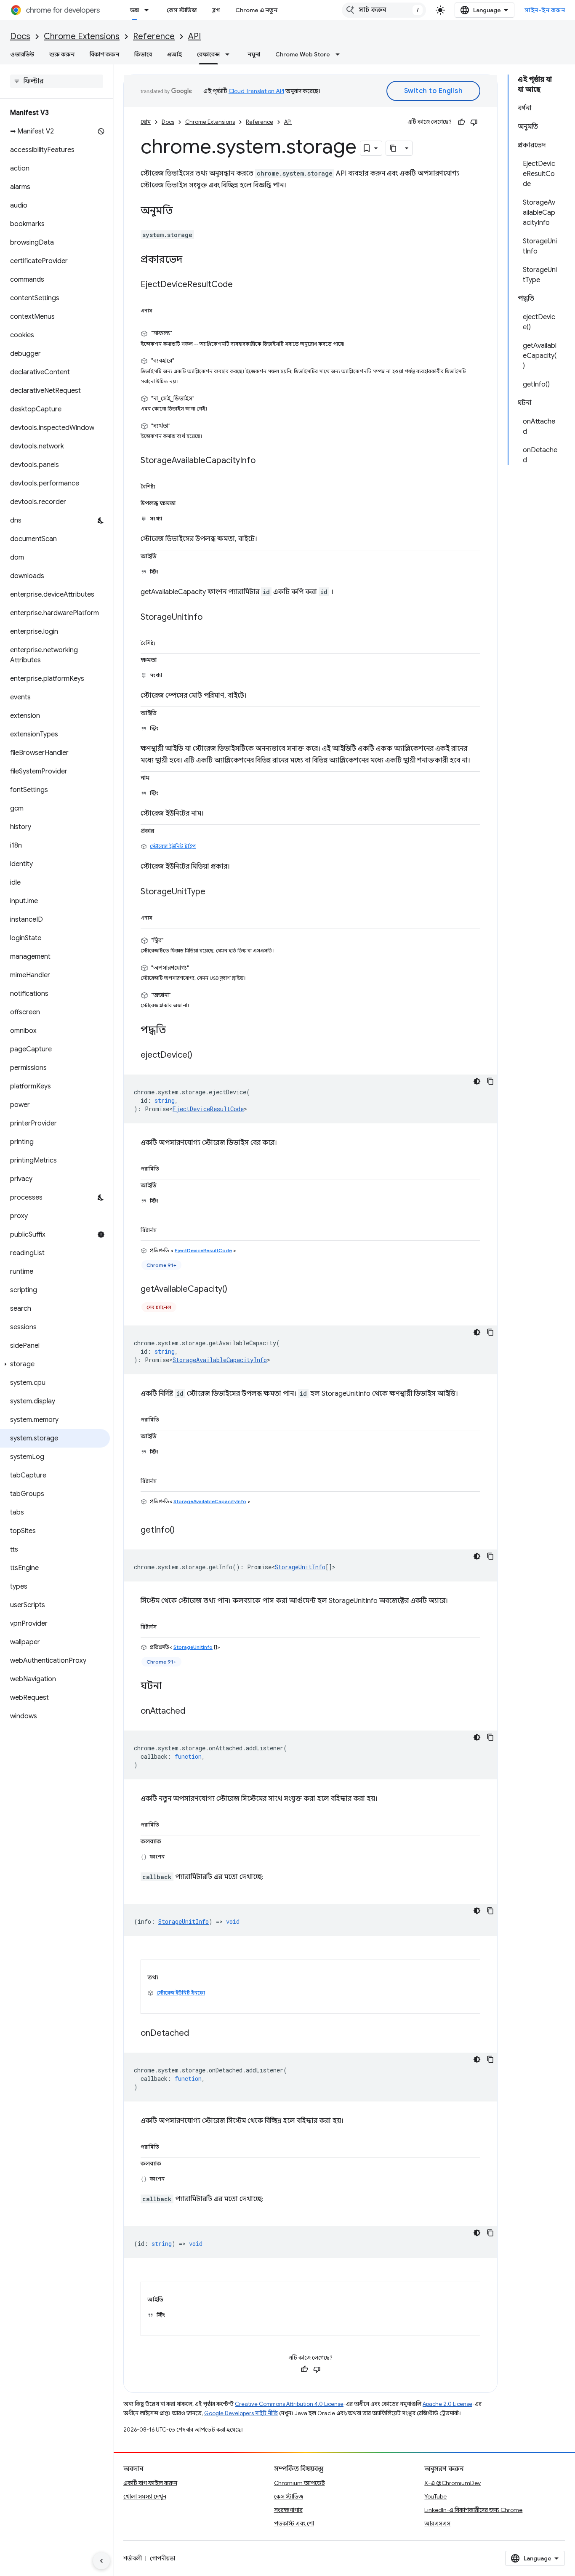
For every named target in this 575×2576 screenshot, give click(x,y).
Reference (154, 36)
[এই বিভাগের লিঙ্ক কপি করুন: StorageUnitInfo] (211, 617)
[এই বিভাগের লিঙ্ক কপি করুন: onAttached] (194, 1711)
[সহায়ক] (461, 122)
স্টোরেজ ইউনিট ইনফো (181, 1993)
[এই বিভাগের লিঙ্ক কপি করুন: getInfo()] (183, 1530)
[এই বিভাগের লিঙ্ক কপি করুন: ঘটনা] (170, 1686)
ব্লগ (216, 10)
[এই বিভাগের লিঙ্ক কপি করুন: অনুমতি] (181, 211)
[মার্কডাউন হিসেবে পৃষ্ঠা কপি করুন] (394, 148)
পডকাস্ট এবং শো (294, 2523)
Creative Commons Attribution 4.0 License (289, 2404)
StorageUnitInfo (300, 1567)
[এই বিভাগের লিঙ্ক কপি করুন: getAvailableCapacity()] (236, 1289)
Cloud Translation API (256, 91)
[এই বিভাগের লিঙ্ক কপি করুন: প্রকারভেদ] (191, 260)
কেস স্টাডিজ (182, 10)
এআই (174, 54)
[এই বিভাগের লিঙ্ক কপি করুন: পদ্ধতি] (175, 1030)
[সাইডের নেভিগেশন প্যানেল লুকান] (101, 2561)
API (194, 36)
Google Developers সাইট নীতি (241, 2413)
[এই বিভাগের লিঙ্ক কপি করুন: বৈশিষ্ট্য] (165, 485)
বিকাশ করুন (104, 54)
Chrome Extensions (82, 36)
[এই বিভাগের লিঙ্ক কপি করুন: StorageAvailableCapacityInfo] (264, 461)
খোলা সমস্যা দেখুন (145, 2496)
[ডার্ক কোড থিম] (477, 1081)
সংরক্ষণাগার (288, 2510)
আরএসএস (437, 2523)
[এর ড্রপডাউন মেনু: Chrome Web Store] (340, 54)
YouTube (435, 2496)
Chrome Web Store (303, 54)
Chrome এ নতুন (256, 10)
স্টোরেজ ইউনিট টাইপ (173, 846)
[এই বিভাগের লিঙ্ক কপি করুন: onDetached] (197, 2033)
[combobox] (384, 10)
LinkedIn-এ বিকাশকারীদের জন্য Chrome (473, 2510)
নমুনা (254, 54)
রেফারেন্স (208, 54)
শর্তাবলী (133, 2558)
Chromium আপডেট (299, 2483)
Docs (20, 36)
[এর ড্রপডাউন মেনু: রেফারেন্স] (230, 54)
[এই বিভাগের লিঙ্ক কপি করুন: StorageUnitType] (214, 892)
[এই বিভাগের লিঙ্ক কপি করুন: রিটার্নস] (166, 1229)
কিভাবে (143, 54)
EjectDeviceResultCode (208, 1109)
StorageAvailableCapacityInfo (220, 1360)
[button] (55, 1364)
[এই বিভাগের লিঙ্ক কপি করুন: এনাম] (162, 309)
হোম (146, 122)
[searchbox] (57, 81)
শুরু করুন (62, 54)
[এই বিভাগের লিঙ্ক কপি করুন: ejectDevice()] (201, 1055)
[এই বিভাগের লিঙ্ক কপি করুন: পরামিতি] (169, 1167)
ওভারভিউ (22, 54)
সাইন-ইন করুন (545, 10)
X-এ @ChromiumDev (453, 2483)
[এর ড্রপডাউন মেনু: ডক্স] (149, 10)
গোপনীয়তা (162, 2558)
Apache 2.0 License (447, 2404)
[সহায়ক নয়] (474, 122)
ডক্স (134, 10)
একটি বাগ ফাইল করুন (150, 2483)
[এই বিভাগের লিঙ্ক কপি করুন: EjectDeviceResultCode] (241, 285)
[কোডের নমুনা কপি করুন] (490, 1081)
